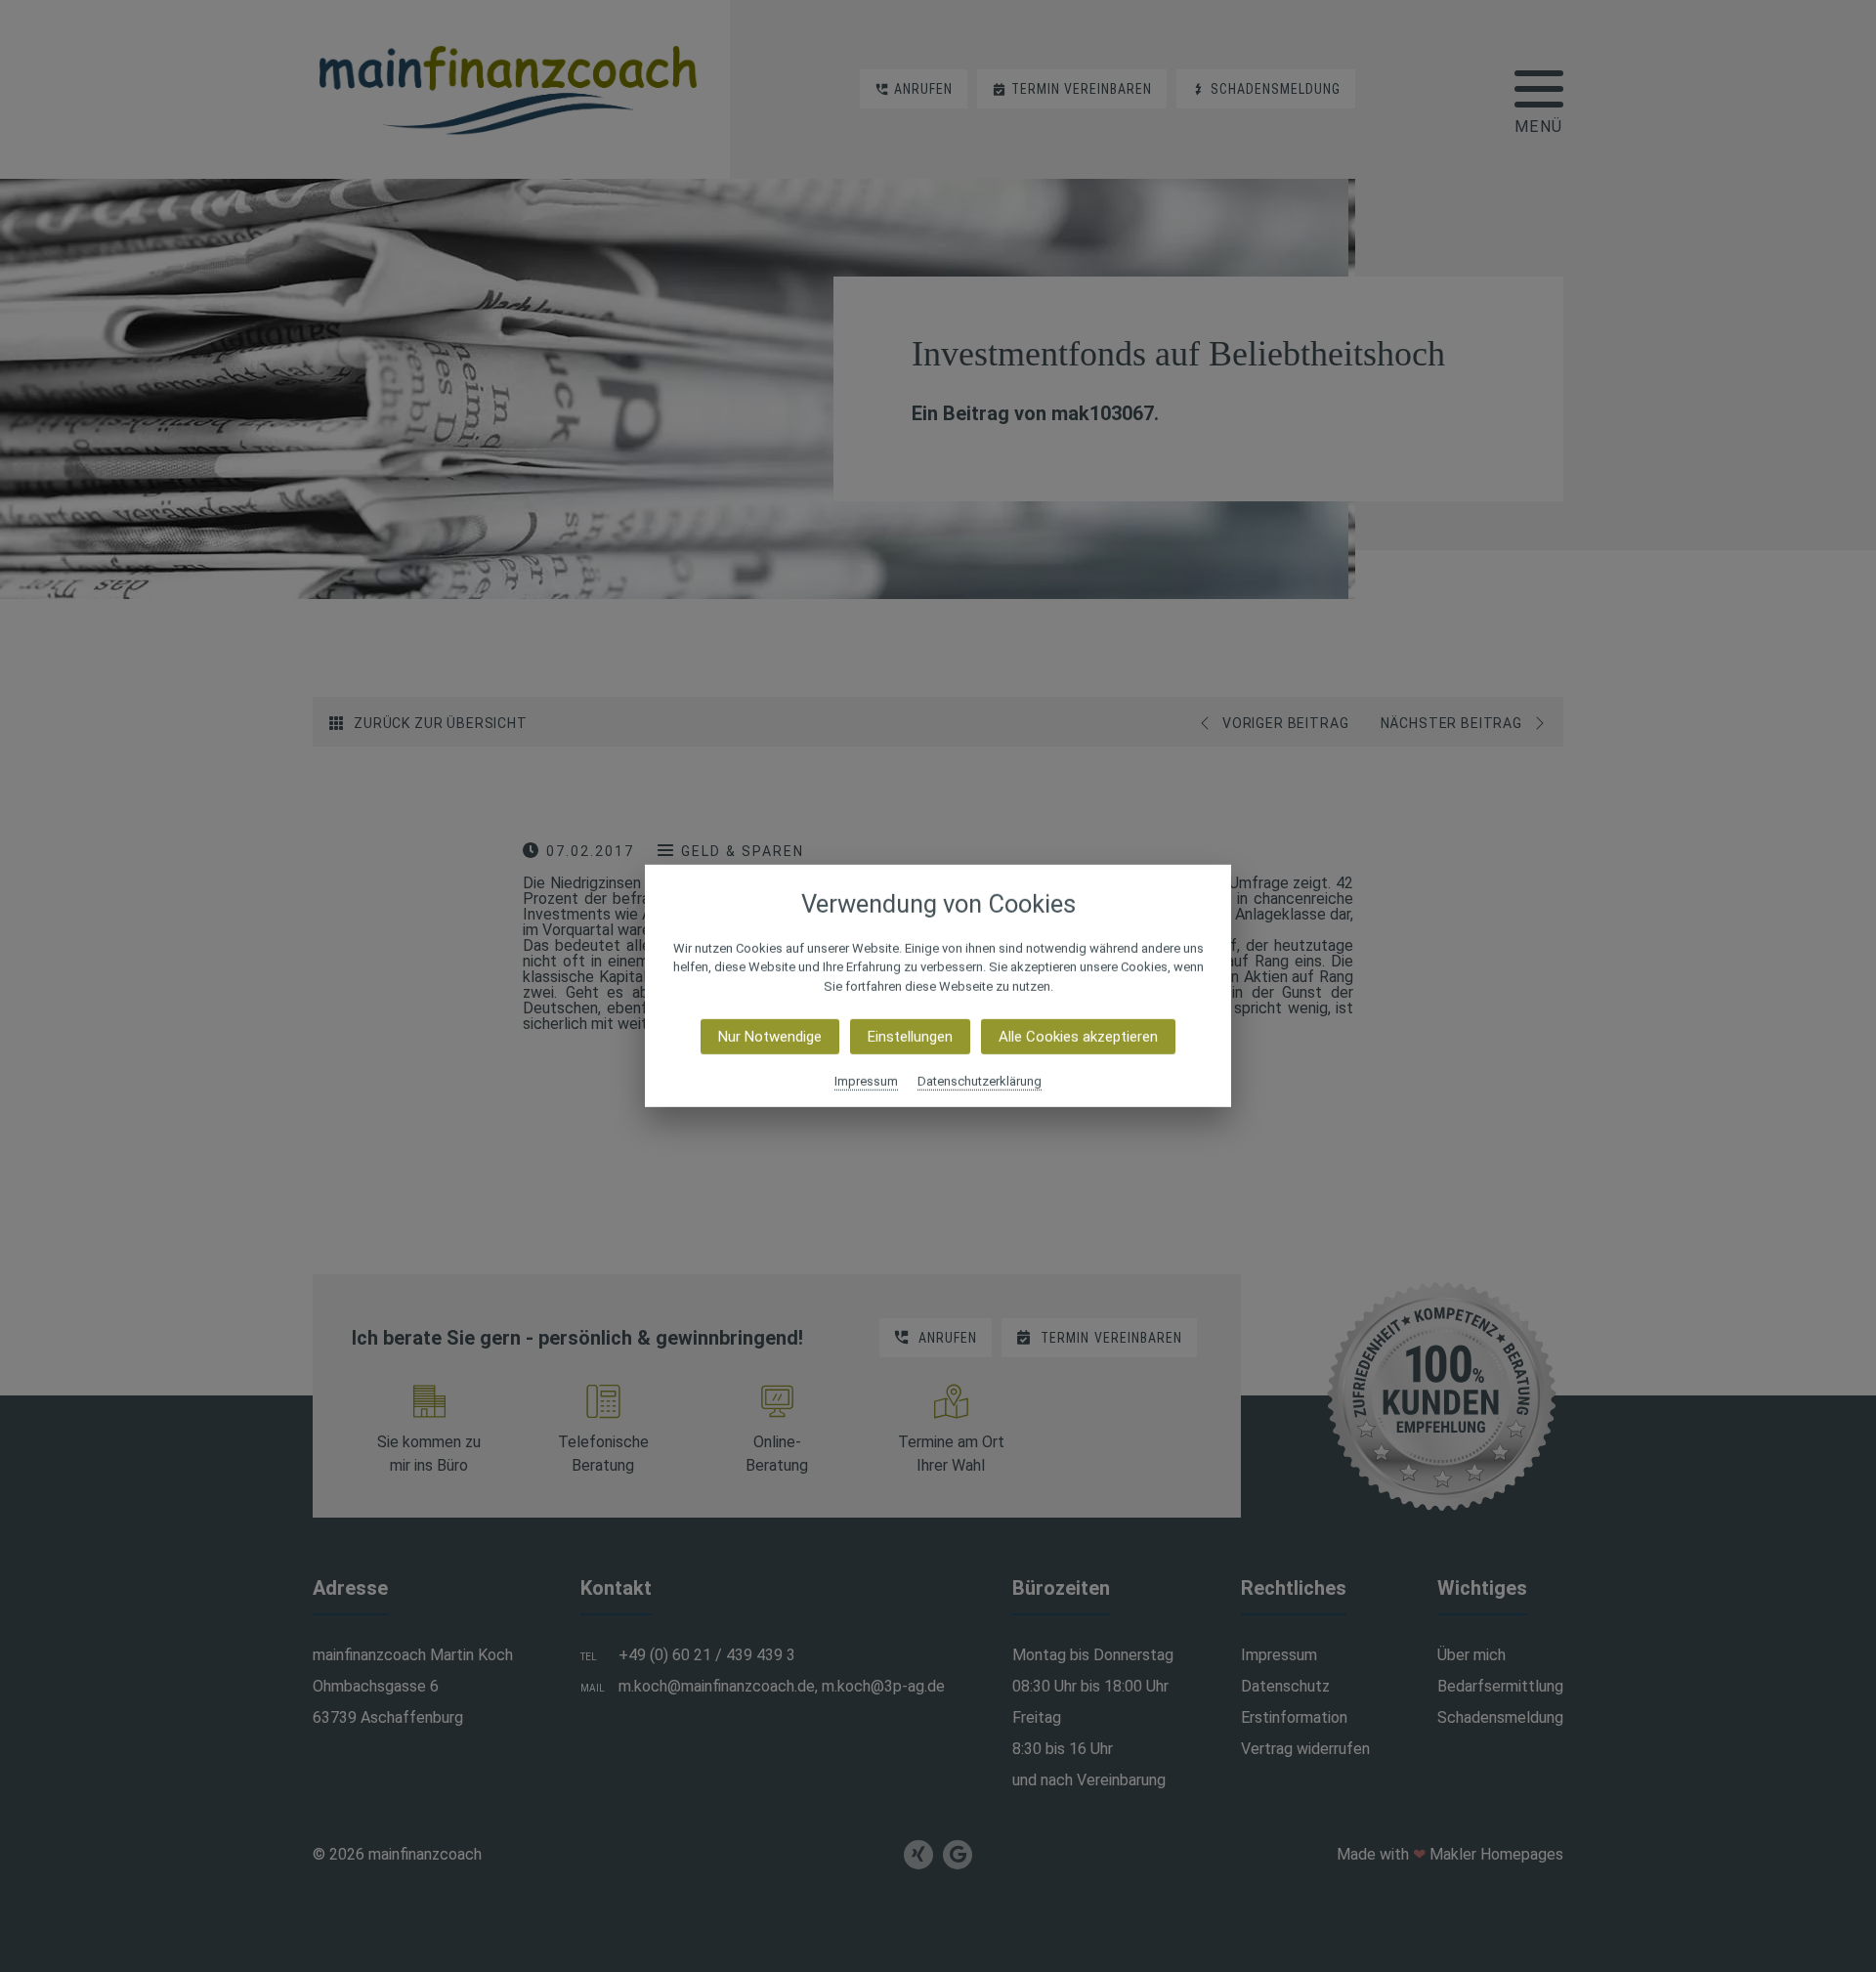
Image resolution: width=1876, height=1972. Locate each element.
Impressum (866, 1081)
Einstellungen (910, 1037)
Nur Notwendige (770, 1037)
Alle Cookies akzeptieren (1078, 1037)
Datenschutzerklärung (980, 1081)
